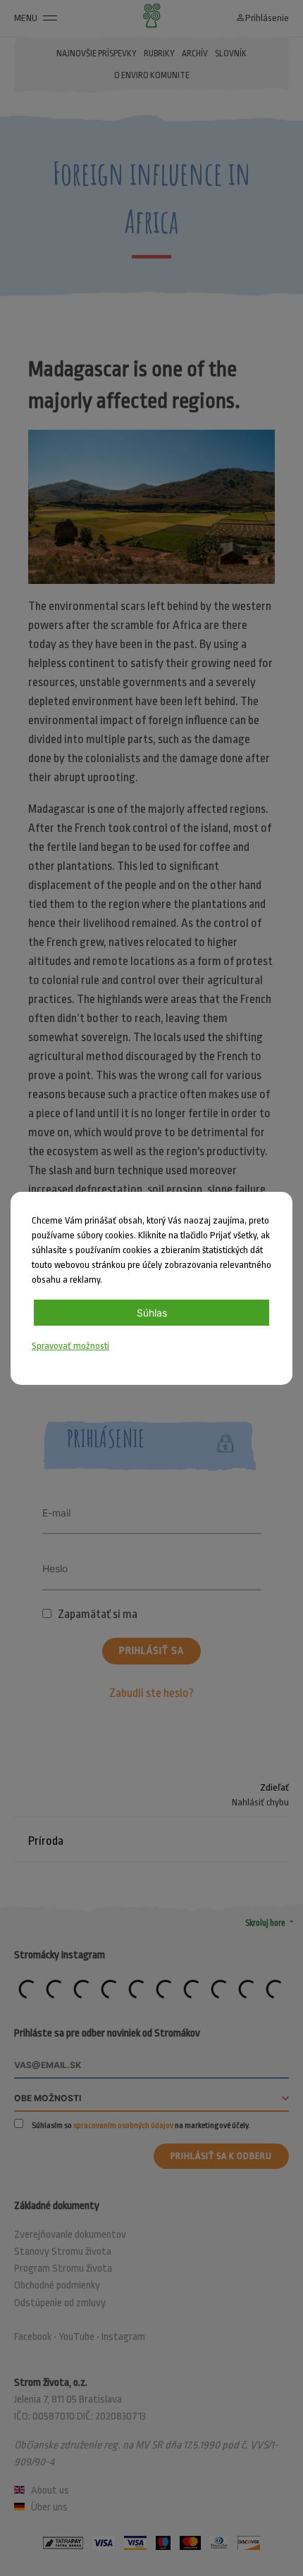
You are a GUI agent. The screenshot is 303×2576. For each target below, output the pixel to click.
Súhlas (152, 1313)
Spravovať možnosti (70, 1346)
